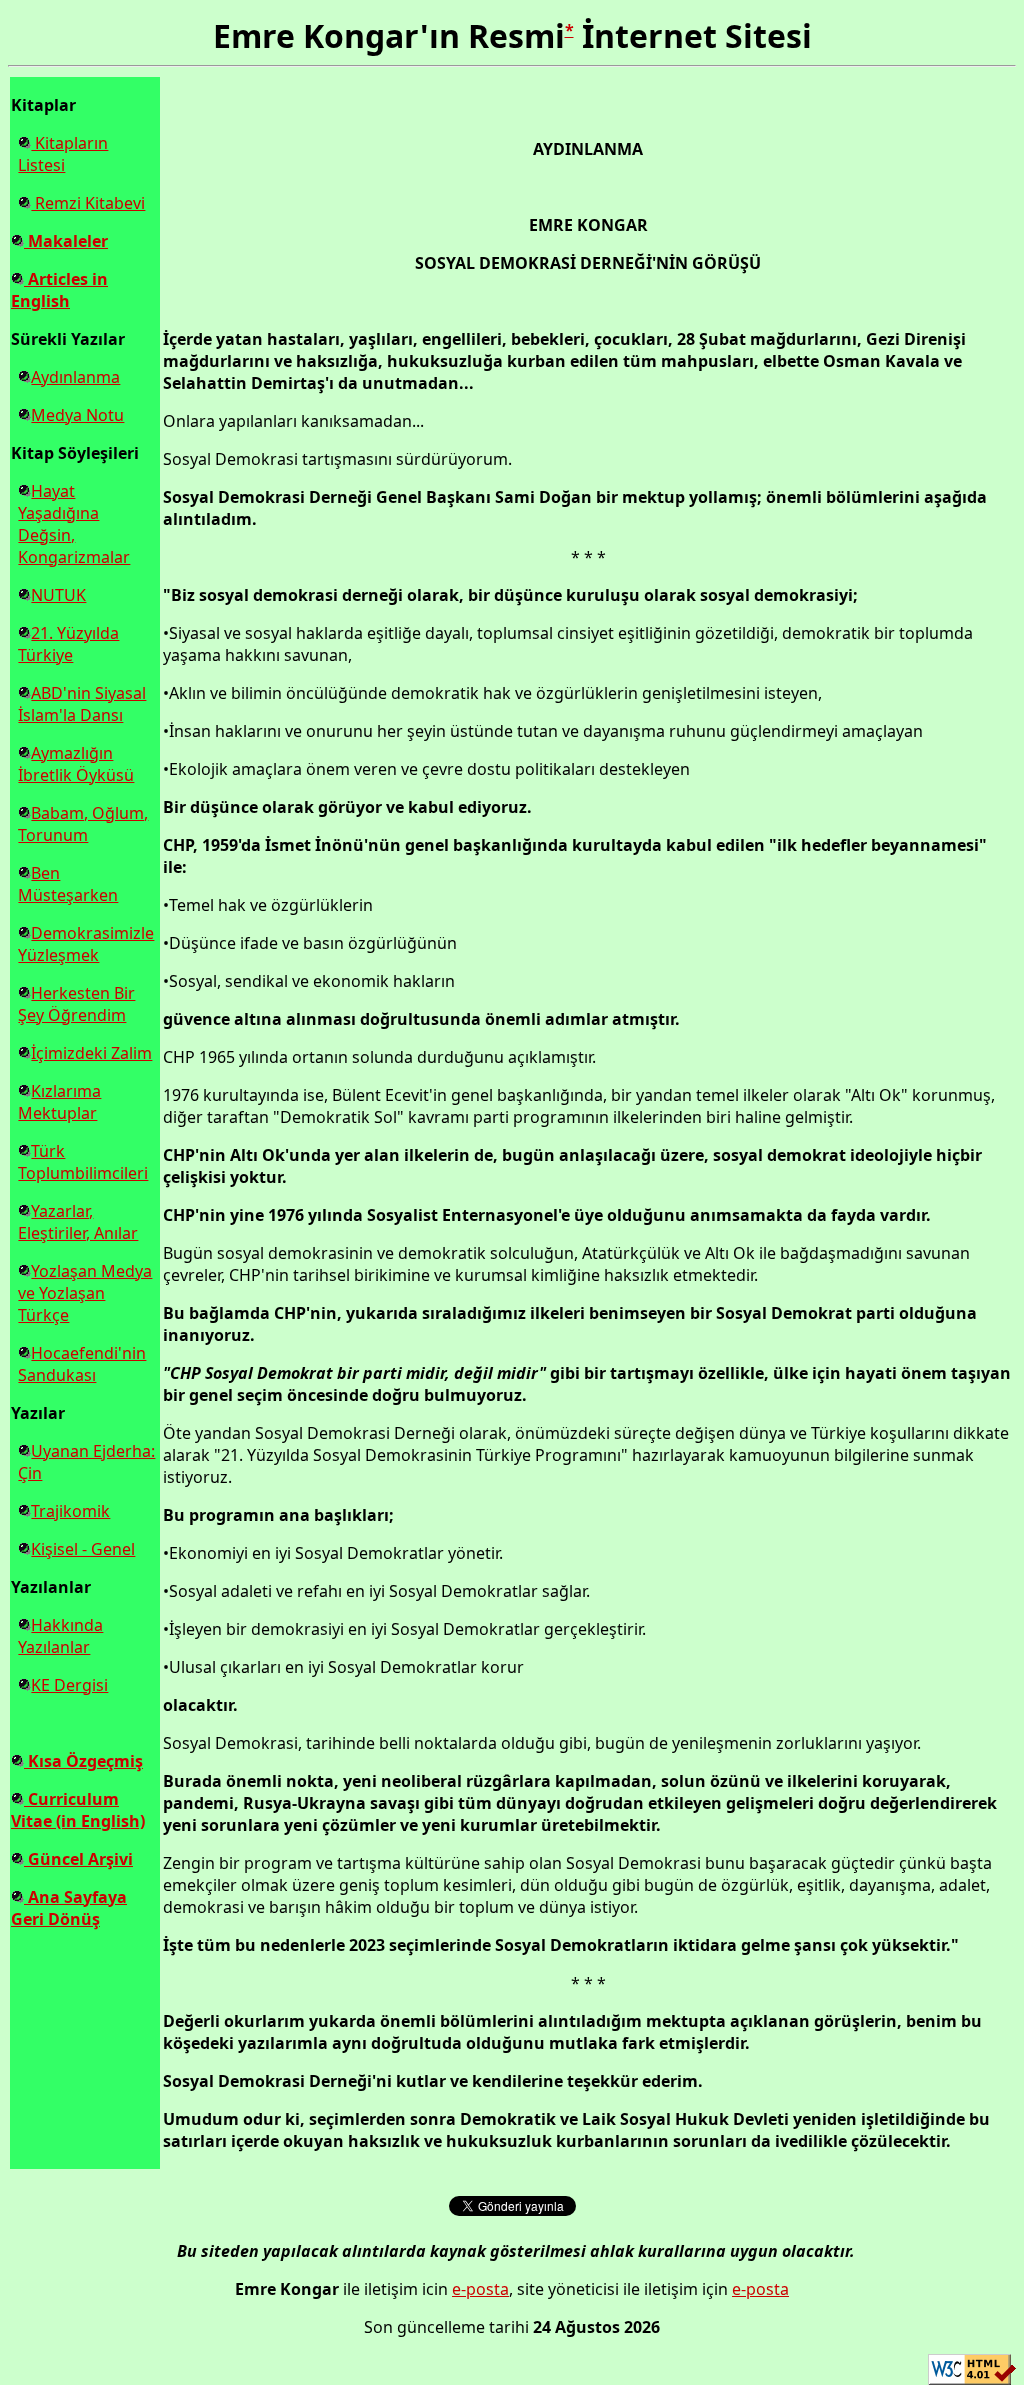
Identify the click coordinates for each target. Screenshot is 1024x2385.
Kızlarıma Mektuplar (59, 1102)
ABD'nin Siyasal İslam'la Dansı (82, 704)
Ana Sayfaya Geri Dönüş (69, 1908)
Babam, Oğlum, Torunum (83, 824)
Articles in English (59, 290)
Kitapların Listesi (63, 154)
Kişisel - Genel (83, 1549)
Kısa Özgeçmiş (83, 1761)
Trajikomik (70, 1511)
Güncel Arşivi (78, 1859)
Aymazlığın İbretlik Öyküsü (76, 764)
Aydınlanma (75, 377)
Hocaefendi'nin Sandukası (82, 1364)
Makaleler (66, 241)
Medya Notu (77, 415)
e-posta (480, 2289)
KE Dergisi (69, 1685)
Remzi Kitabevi (88, 203)
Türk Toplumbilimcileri (83, 1162)
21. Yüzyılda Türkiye (68, 644)
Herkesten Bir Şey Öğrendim (76, 1004)
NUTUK (58, 595)
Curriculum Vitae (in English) (78, 1810)
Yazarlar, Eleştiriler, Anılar (78, 1222)
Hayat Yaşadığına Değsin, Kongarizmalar (74, 524)
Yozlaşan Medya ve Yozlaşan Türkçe (85, 1293)
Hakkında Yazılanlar (60, 1636)
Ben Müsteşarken (68, 884)
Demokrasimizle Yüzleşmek (86, 944)
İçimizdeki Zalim (91, 1053)
